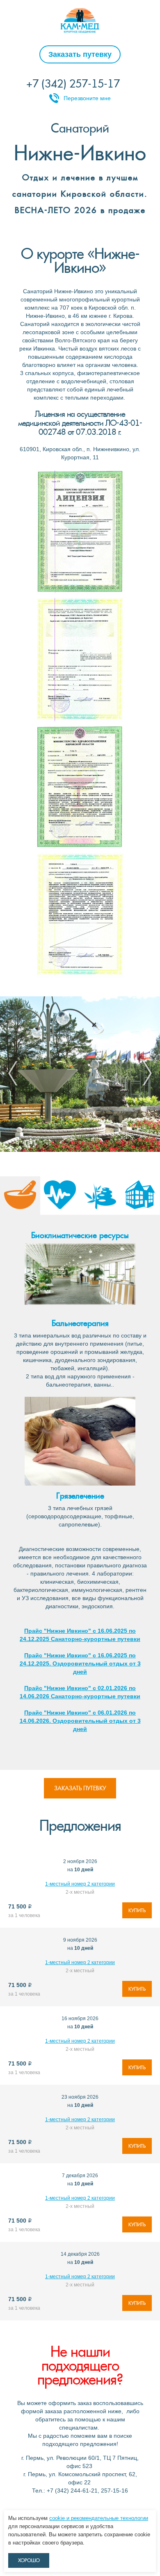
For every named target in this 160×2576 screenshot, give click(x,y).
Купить (137, 1911)
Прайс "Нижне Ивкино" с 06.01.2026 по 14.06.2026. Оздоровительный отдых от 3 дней (80, 1721)
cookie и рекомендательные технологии (99, 2518)
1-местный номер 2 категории (80, 1884)
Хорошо (29, 2560)
